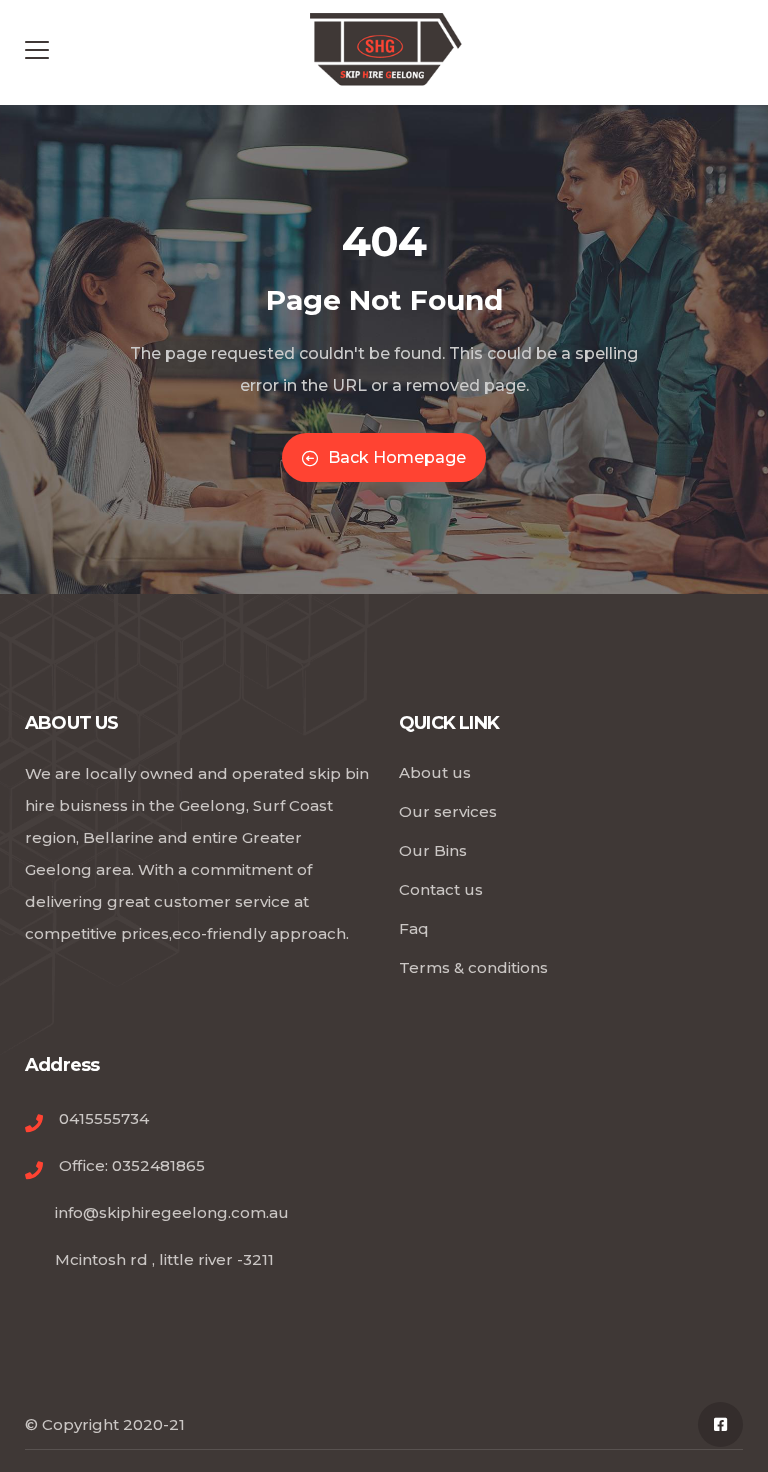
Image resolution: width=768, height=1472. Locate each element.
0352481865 (158, 1165)
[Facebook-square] (720, 1424)
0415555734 (104, 1118)
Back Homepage (397, 457)
